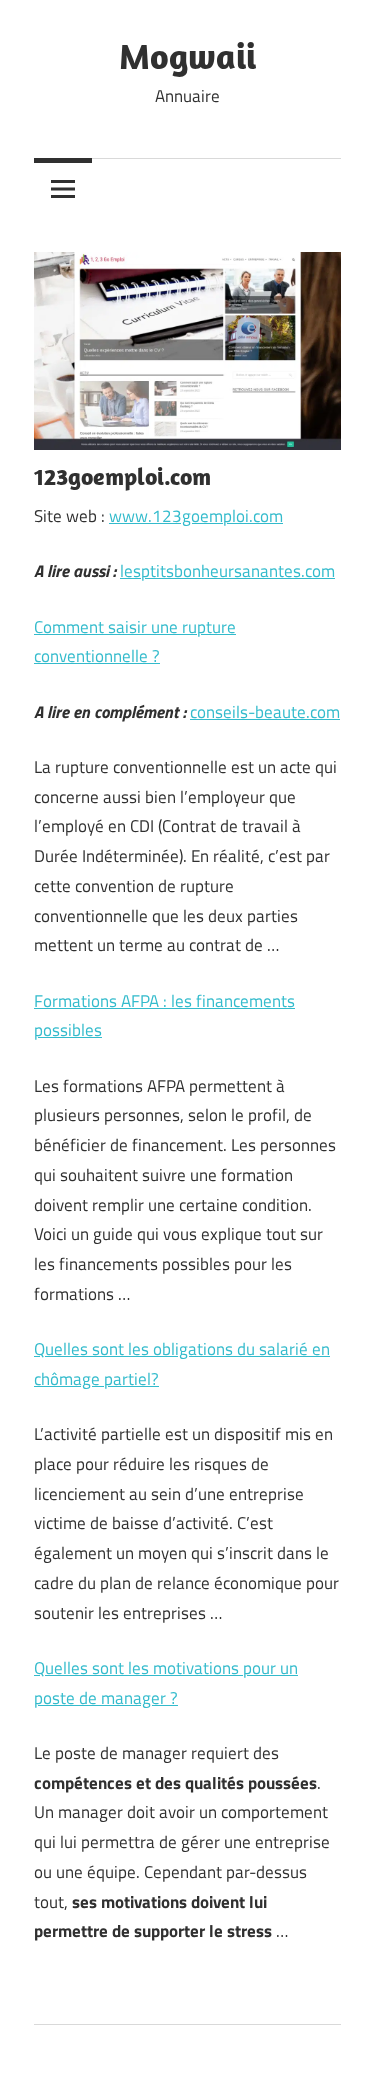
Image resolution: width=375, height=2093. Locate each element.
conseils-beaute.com (265, 712)
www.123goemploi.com (196, 516)
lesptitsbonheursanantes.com (227, 571)
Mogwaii (187, 55)
